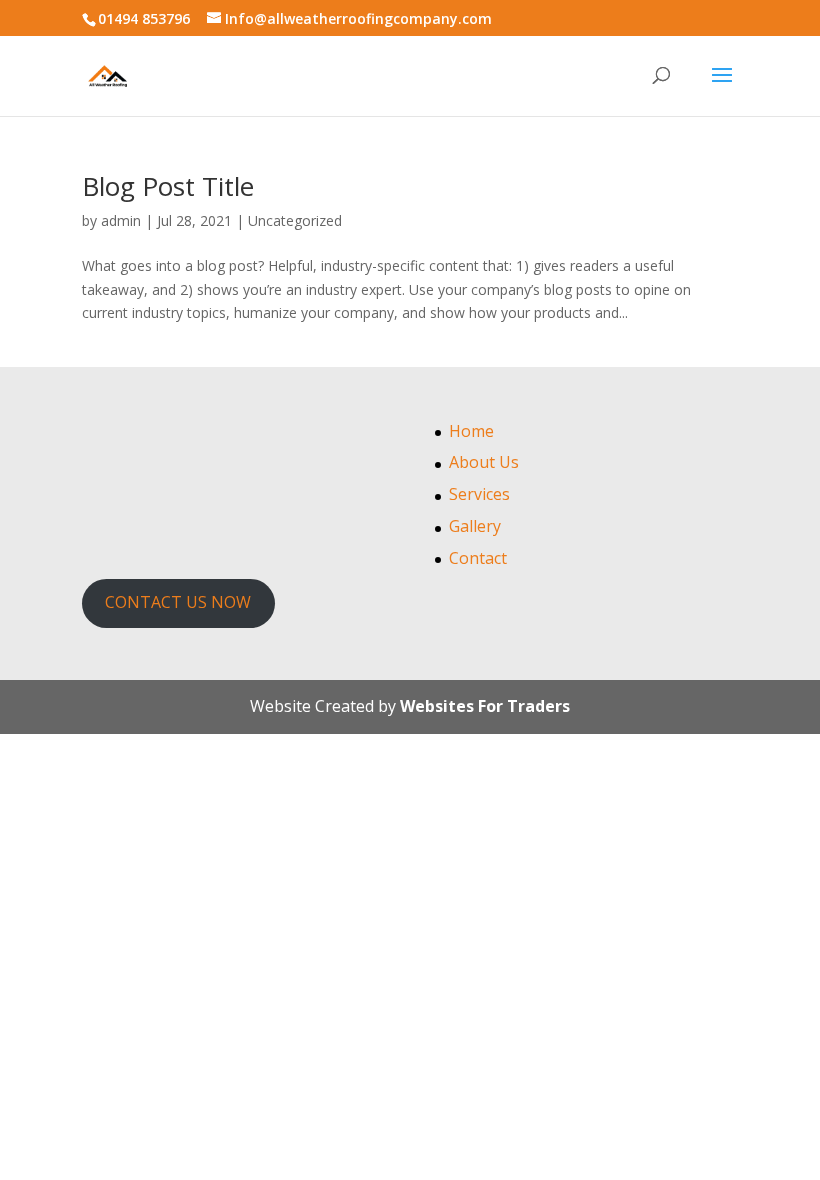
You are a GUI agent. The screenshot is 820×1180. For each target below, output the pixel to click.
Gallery (475, 526)
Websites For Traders (485, 706)
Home (471, 431)
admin (121, 220)
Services (479, 494)
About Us (484, 462)
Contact (478, 558)
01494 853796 (144, 18)
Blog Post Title (168, 186)
